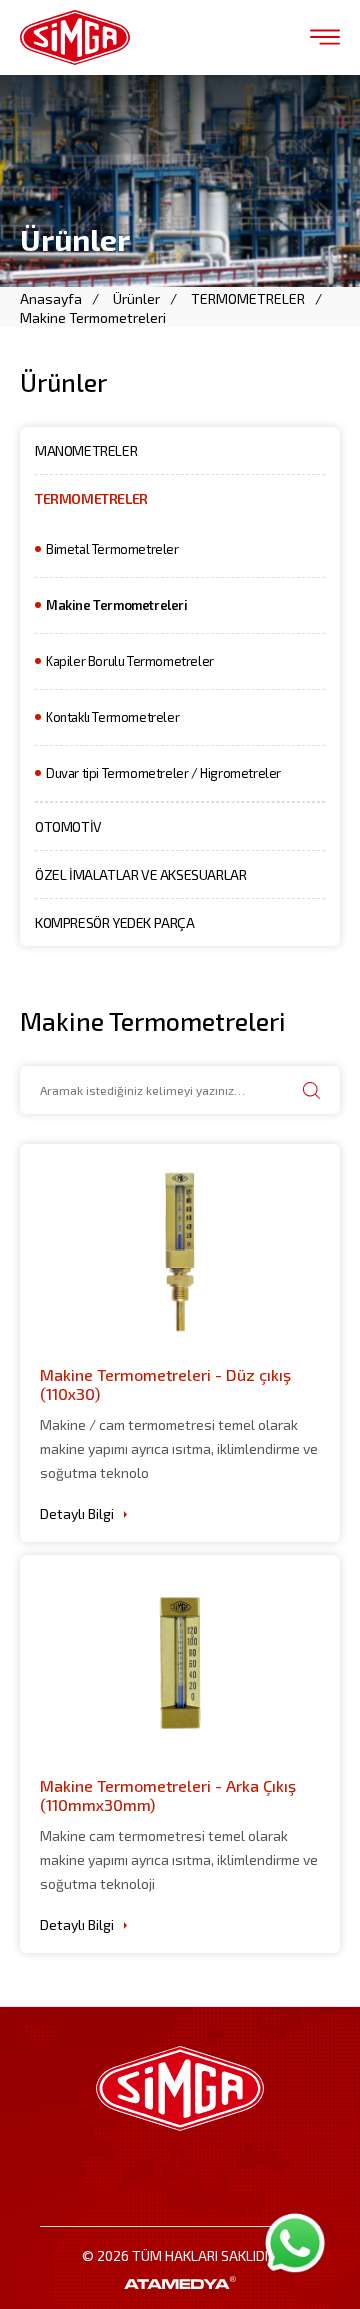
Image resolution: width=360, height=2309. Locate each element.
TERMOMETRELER (248, 298)
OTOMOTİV (68, 826)
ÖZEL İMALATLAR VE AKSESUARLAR (140, 874)
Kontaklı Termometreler (112, 717)
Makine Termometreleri (93, 317)
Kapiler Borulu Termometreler (130, 661)
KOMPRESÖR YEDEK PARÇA (115, 922)
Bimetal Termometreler (112, 549)
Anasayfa (51, 298)
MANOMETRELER (86, 450)
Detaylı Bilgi (77, 1513)
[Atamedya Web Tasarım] (180, 2282)
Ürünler (136, 298)
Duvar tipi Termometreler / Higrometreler (163, 773)
